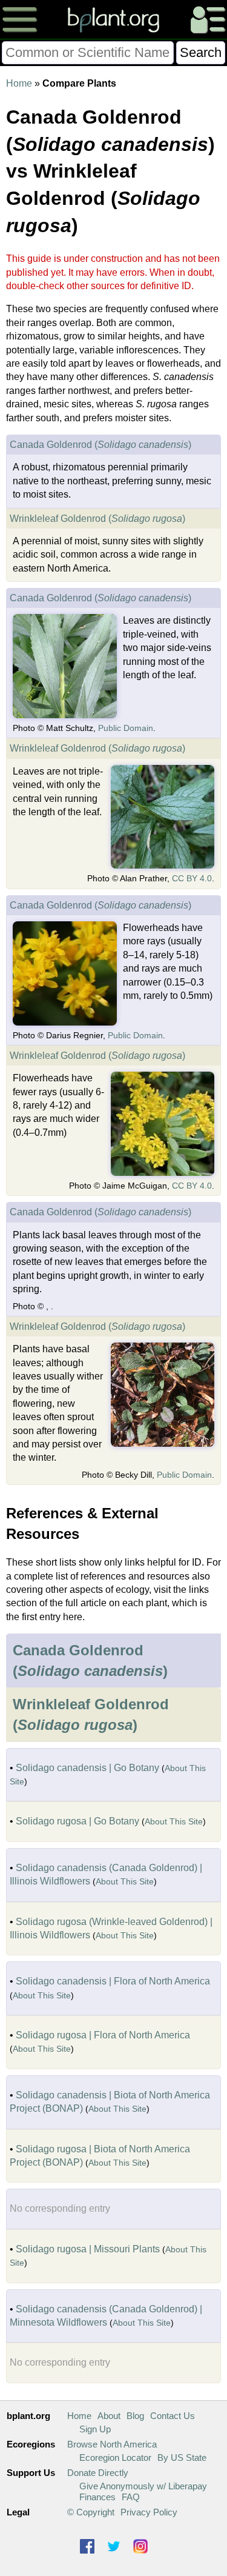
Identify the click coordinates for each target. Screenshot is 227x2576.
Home (19, 83)
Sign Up (95, 2429)
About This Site (174, 1821)
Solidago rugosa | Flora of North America (103, 2035)
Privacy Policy (149, 2512)
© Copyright (91, 2512)
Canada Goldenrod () (100, 445)
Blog (135, 2416)
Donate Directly (98, 2473)
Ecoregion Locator (115, 2458)
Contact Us (173, 2416)
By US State (182, 2458)
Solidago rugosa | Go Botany (77, 1821)
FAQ (131, 2497)
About (109, 2416)
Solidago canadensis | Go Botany (87, 1768)
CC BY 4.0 (192, 878)
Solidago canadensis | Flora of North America (113, 1981)
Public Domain (126, 728)
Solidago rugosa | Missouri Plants (88, 2249)
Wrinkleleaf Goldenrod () (97, 519)
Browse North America (112, 2444)
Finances (97, 2497)
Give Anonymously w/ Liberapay (143, 2486)
